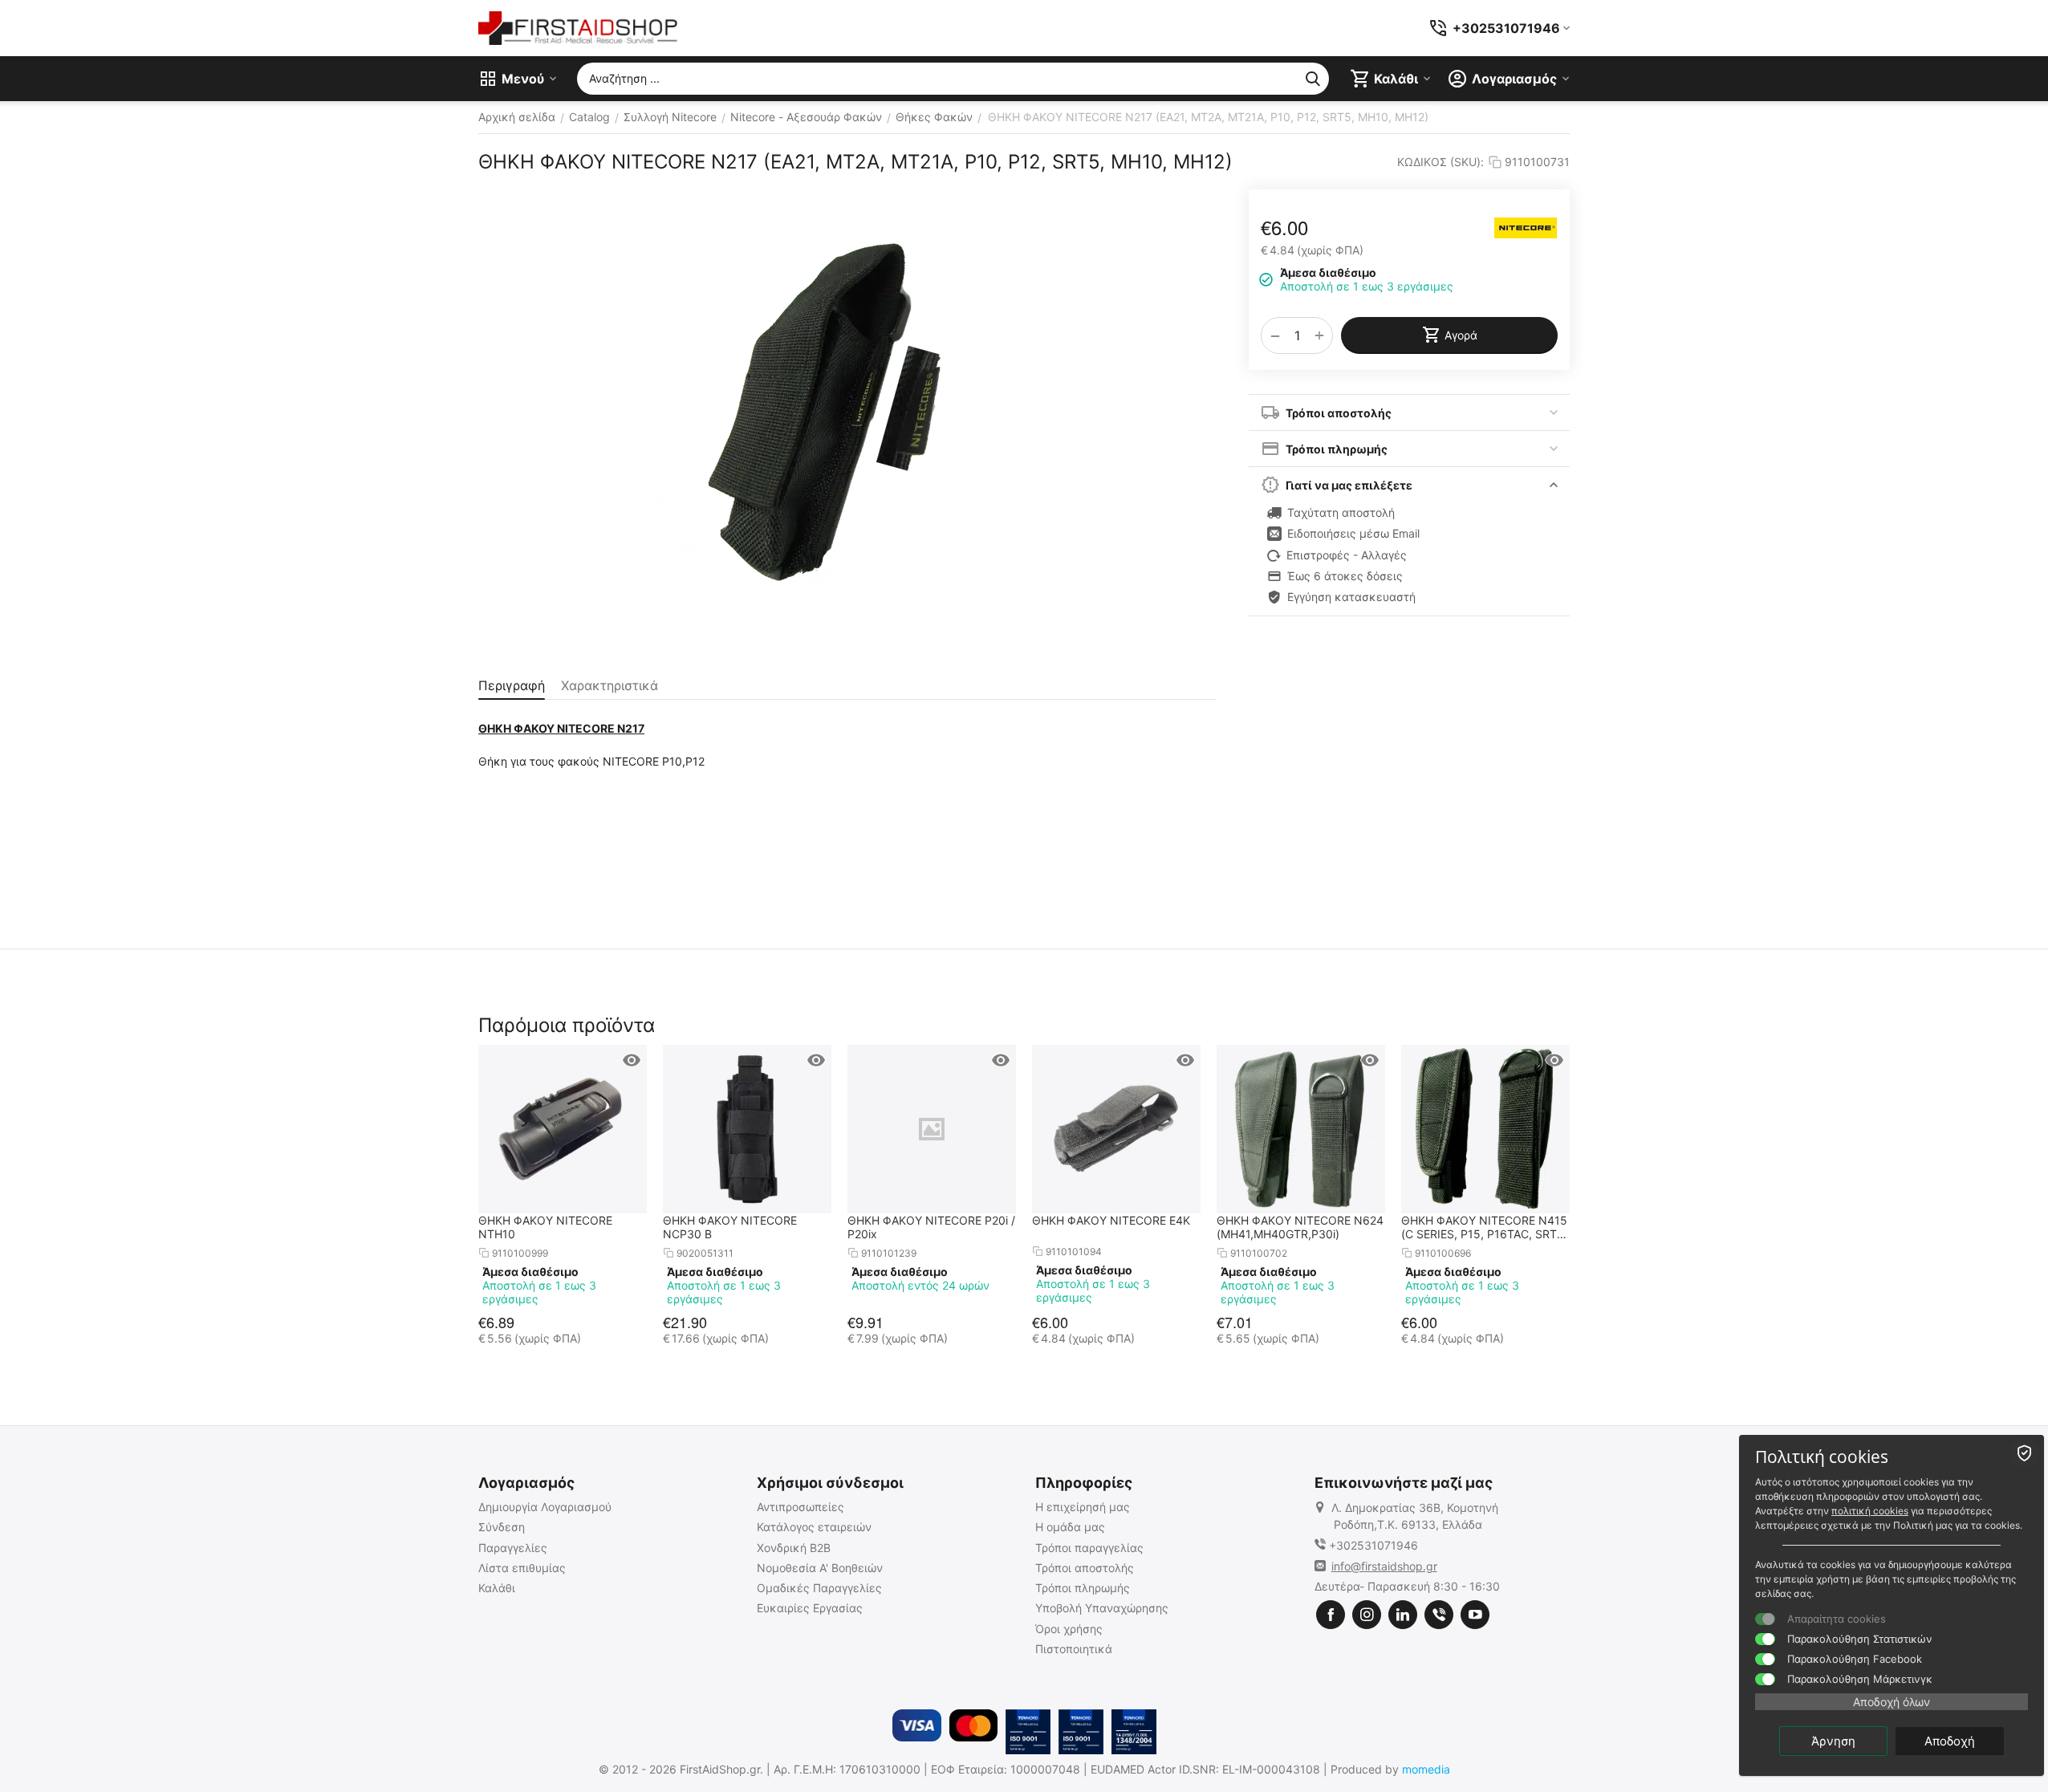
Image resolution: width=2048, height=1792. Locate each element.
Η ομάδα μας (1070, 1527)
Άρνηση (1833, 1741)
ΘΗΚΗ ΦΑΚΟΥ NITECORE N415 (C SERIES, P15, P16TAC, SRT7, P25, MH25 (1484, 1227)
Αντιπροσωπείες (801, 1507)
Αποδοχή (1950, 1741)
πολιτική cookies (1870, 1511)
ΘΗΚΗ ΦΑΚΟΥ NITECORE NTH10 (545, 1227)
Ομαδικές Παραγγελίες (819, 1588)
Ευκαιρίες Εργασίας (810, 1608)
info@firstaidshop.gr (1384, 1566)
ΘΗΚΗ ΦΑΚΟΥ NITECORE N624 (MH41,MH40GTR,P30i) (1300, 1227)
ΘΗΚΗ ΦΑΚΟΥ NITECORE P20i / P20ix (931, 1227)
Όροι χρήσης (1069, 1629)
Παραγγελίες (513, 1548)
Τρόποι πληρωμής (1083, 1588)
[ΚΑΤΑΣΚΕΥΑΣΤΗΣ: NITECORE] (1526, 228)
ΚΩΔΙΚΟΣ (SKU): (1441, 162)
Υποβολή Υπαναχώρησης (1102, 1608)
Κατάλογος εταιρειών (814, 1527)
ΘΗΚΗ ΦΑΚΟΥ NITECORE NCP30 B (730, 1227)
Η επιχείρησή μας (1083, 1507)
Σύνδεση (502, 1527)
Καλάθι (497, 1588)
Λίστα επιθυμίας (522, 1568)
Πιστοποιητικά (1074, 1649)
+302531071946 (1373, 1545)
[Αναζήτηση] (1313, 79)
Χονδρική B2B (794, 1548)
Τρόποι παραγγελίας (1089, 1548)
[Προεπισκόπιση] (632, 1060)
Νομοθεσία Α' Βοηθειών (820, 1568)
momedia (1426, 1769)
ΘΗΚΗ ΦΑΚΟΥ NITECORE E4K (1111, 1220)
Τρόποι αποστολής (1085, 1568)
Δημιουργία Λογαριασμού (545, 1507)
